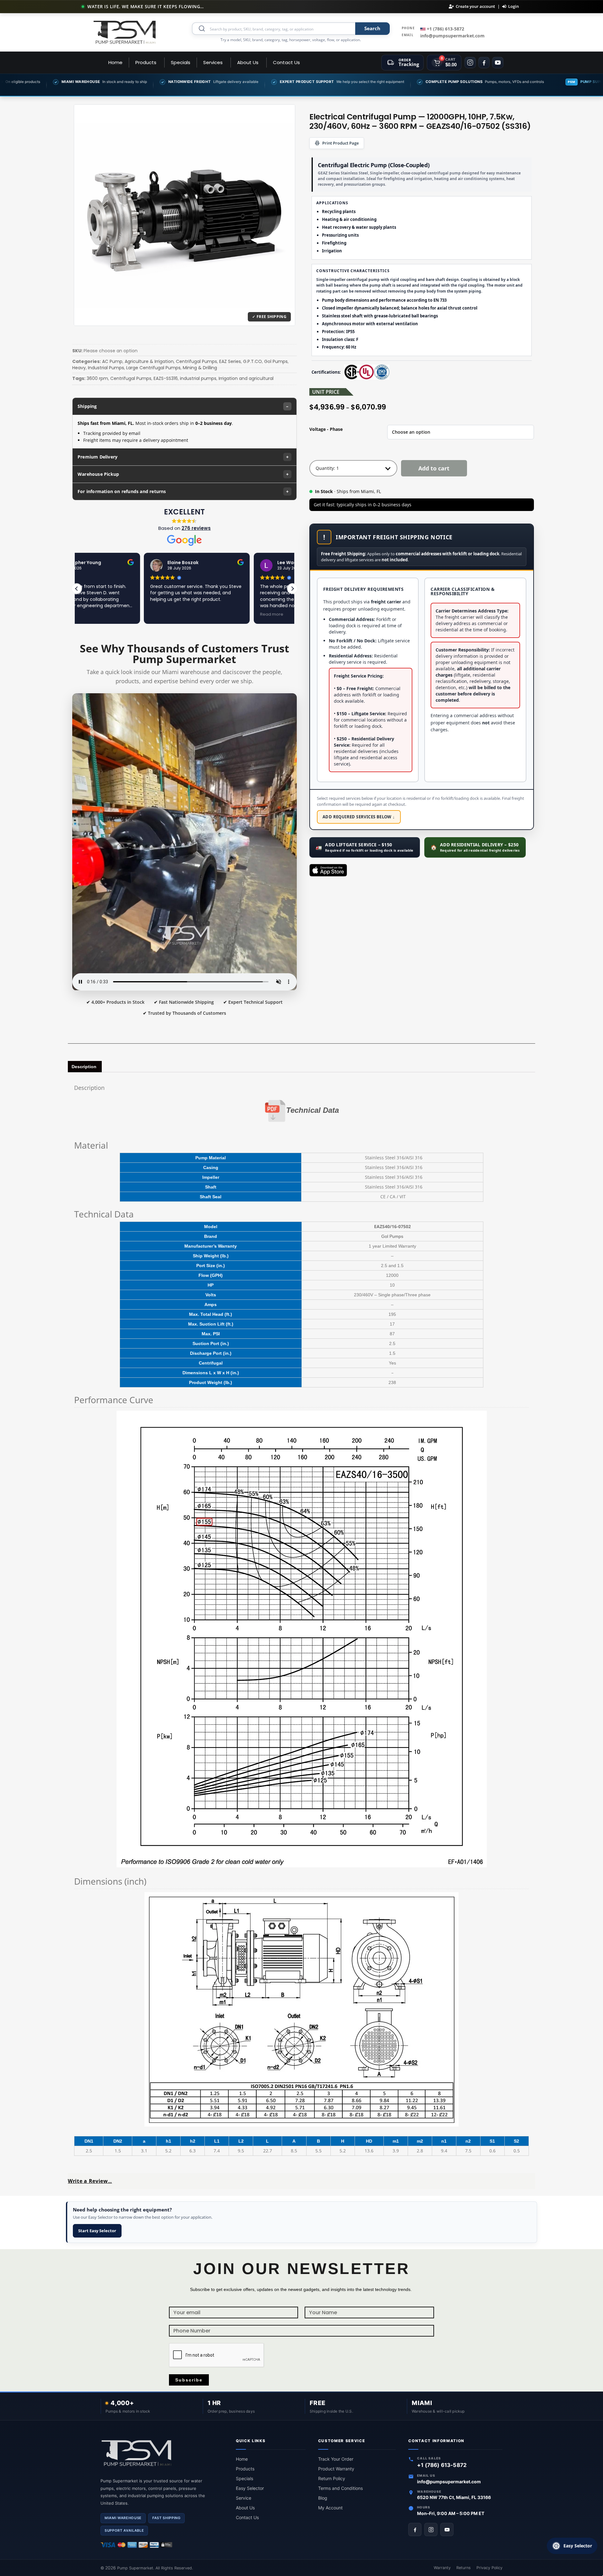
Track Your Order (336, 2459)
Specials (244, 2478)
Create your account (475, 6)
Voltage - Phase (326, 429)
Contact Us (247, 2517)
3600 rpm (97, 378)
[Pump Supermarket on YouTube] (447, 2529)
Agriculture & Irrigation (149, 361)
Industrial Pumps (106, 368)
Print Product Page (340, 143)
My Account (330, 2508)
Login (513, 6)
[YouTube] (498, 63)
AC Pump (112, 361)
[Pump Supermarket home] (162, 2454)
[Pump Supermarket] (125, 32)
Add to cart (434, 468)
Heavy (79, 368)
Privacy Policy (489, 2568)
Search (372, 28)
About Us (245, 2508)
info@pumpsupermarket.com (452, 36)
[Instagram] (470, 63)
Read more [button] (204, 614)
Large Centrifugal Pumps (153, 368)
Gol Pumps (276, 361)
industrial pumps (198, 378)
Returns (464, 2568)
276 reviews (196, 528)
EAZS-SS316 (166, 378)
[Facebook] (484, 63)
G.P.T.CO (253, 361)
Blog (323, 2498)
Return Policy (332, 2478)
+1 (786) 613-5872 (445, 29)
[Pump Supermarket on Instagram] (431, 2529)
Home (242, 2459)
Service (244, 2498)
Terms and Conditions (340, 2488)
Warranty (442, 2568)
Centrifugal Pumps (196, 361)
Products (245, 2469)
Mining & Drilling (200, 368)
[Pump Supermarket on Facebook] (415, 2529)
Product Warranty (336, 2469)
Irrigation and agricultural (246, 378)
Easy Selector (250, 2488)
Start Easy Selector (97, 2231)
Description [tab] (84, 1067)
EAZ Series (230, 361)
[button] (292, 589)
